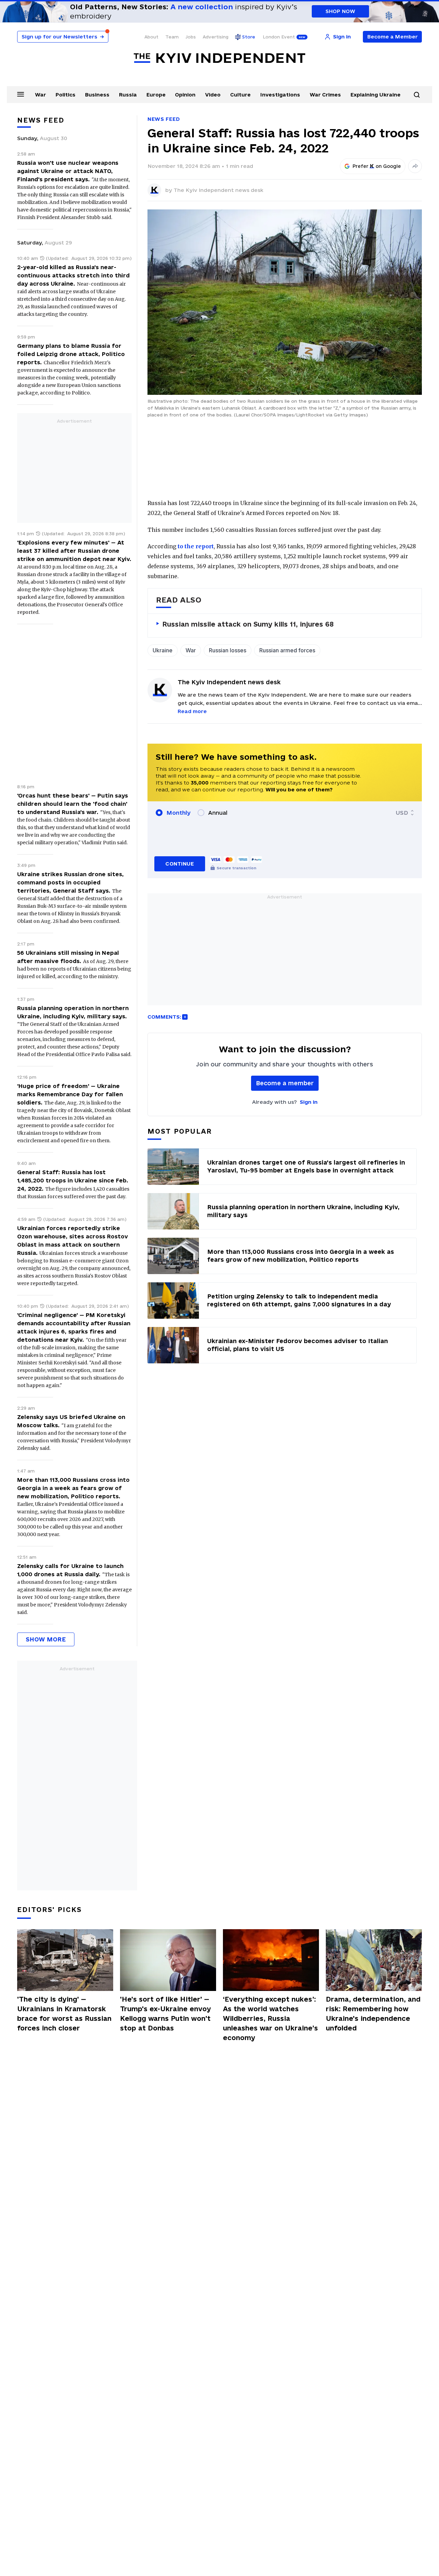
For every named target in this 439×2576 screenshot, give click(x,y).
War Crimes (325, 95)
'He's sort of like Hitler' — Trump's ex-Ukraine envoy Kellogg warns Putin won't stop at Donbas (165, 2014)
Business (97, 95)
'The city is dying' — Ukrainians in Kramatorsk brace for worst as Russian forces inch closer (64, 2014)
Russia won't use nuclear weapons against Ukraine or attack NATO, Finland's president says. (68, 171)
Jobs (191, 37)
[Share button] (415, 166)
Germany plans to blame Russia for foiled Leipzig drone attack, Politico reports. (71, 354)
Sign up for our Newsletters (63, 37)
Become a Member (393, 37)
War (40, 95)
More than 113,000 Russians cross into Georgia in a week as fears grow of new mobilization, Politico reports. (73, 1488)
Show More (46, 1639)
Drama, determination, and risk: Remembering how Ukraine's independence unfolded (373, 2014)
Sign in (309, 1102)
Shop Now (340, 11)
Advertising (216, 37)
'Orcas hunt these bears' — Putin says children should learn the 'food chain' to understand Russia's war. (73, 804)
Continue (180, 864)
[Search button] (417, 95)
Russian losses (228, 650)
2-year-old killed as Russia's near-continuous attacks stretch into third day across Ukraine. (73, 275)
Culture (240, 95)
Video (213, 95)
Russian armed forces (287, 650)
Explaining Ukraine (376, 95)
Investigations (280, 95)
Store (249, 37)
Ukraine (163, 650)
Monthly (179, 813)
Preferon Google (377, 166)
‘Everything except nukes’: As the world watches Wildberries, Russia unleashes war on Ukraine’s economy (270, 2018)
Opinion (185, 95)
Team (172, 37)
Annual (218, 813)
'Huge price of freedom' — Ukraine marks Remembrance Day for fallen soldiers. (70, 1094)
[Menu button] (21, 94)
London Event (279, 37)
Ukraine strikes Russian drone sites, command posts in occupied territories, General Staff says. (70, 882)
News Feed (164, 119)
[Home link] (219, 58)
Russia (128, 95)
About (151, 37)
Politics (66, 95)
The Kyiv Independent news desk (218, 190)
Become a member (285, 1083)
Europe (156, 95)
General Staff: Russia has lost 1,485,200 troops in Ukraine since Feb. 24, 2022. (73, 1180)
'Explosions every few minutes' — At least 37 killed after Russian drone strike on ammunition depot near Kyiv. (74, 551)
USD (402, 813)
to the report (196, 546)
